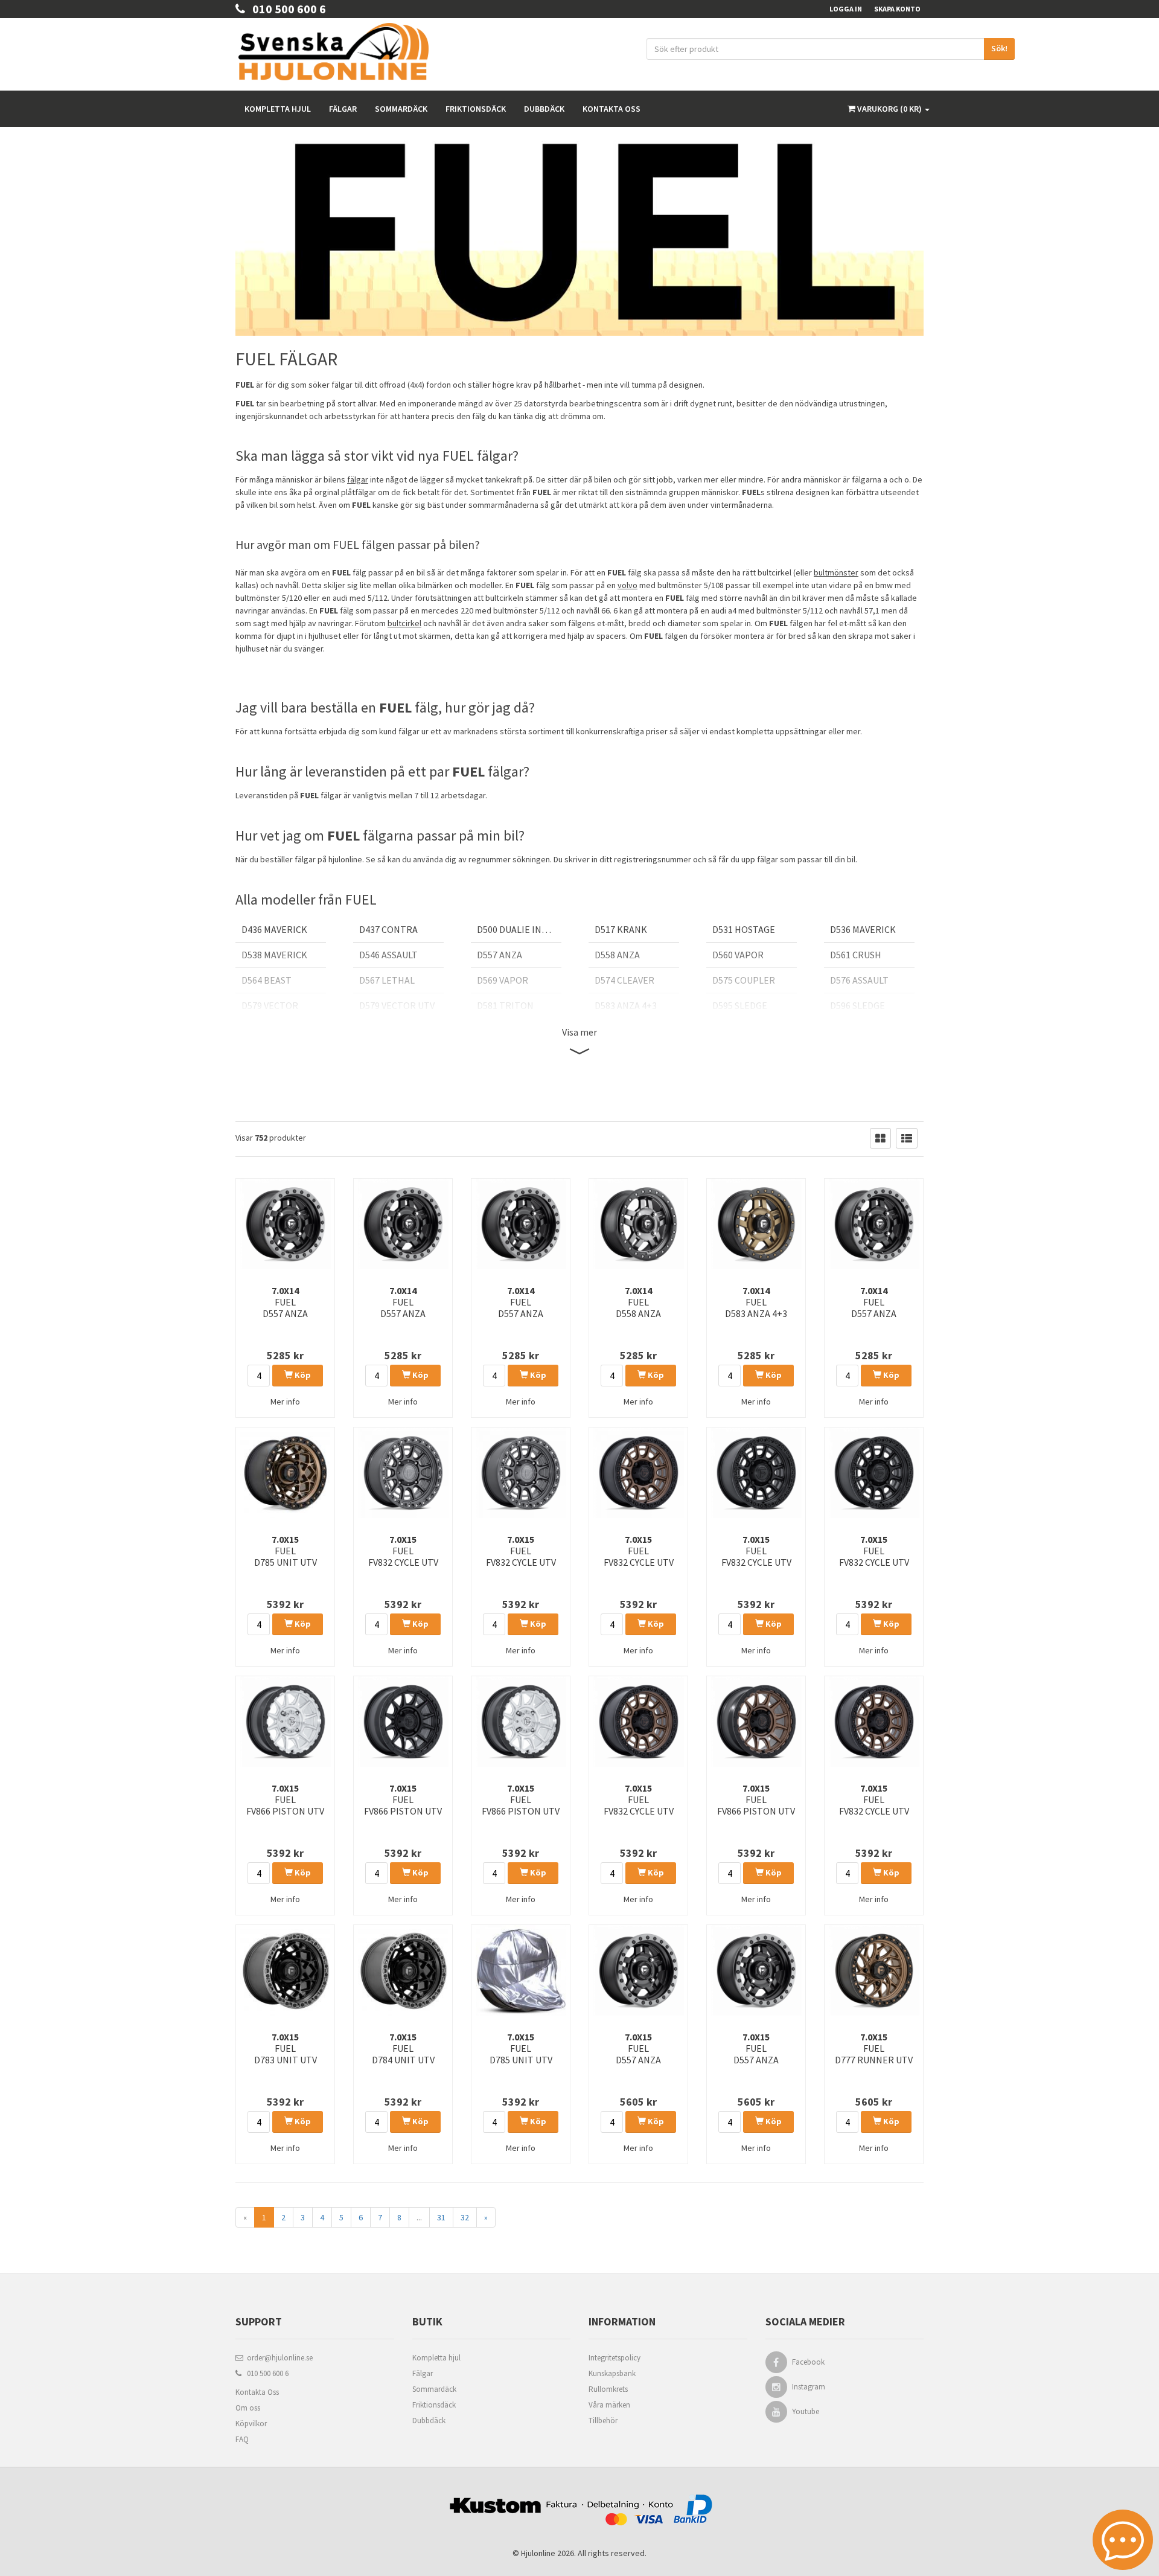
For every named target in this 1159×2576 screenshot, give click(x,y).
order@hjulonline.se (278, 2358)
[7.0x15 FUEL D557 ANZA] (638, 1970)
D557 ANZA (500, 955)
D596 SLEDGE (857, 1005)
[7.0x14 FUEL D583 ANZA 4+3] (756, 1224)
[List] (907, 1138)
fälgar (358, 479)
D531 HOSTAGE (744, 929)
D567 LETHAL (387, 980)
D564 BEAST (267, 980)
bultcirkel (404, 623)
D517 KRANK (621, 929)
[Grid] (880, 1138)
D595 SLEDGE (740, 1005)
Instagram (809, 2387)
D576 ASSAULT (859, 980)
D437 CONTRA (388, 929)
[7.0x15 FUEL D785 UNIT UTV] (285, 1473)
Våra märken (609, 2405)
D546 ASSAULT (388, 955)
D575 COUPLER (744, 980)
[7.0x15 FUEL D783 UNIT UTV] (285, 1970)
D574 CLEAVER (624, 980)
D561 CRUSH (856, 955)
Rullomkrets (608, 2389)
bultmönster (836, 572)
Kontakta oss (611, 109)
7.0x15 (286, 1551)
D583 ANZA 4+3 (626, 1005)
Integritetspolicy (615, 2358)
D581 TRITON (505, 1005)
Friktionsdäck (476, 109)
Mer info (285, 1402)
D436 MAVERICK (274, 929)
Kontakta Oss (257, 2392)
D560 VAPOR (738, 955)
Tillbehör (603, 2421)
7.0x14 (285, 1302)
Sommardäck (401, 109)
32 (465, 2217)
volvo (627, 585)
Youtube (806, 2411)
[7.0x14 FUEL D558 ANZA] (638, 1224)
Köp (302, 1375)
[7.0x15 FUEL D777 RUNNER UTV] (874, 1970)
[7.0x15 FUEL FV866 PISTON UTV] (285, 1722)
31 (441, 2217)
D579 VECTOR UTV (397, 1005)
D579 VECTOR (270, 1005)
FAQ (242, 2439)
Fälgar (343, 109)
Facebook (808, 2362)
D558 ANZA (617, 955)
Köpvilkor (251, 2424)
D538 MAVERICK (274, 955)
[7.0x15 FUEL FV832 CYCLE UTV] (403, 1473)
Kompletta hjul (278, 109)
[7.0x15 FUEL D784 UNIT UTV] (403, 1970)
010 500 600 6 (286, 9)
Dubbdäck (544, 109)
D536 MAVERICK (863, 929)
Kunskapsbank (612, 2373)
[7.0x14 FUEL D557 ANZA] (285, 1224)
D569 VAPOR (503, 980)
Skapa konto (897, 9)
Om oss (248, 2408)
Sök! (999, 48)
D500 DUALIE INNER (518, 929)
